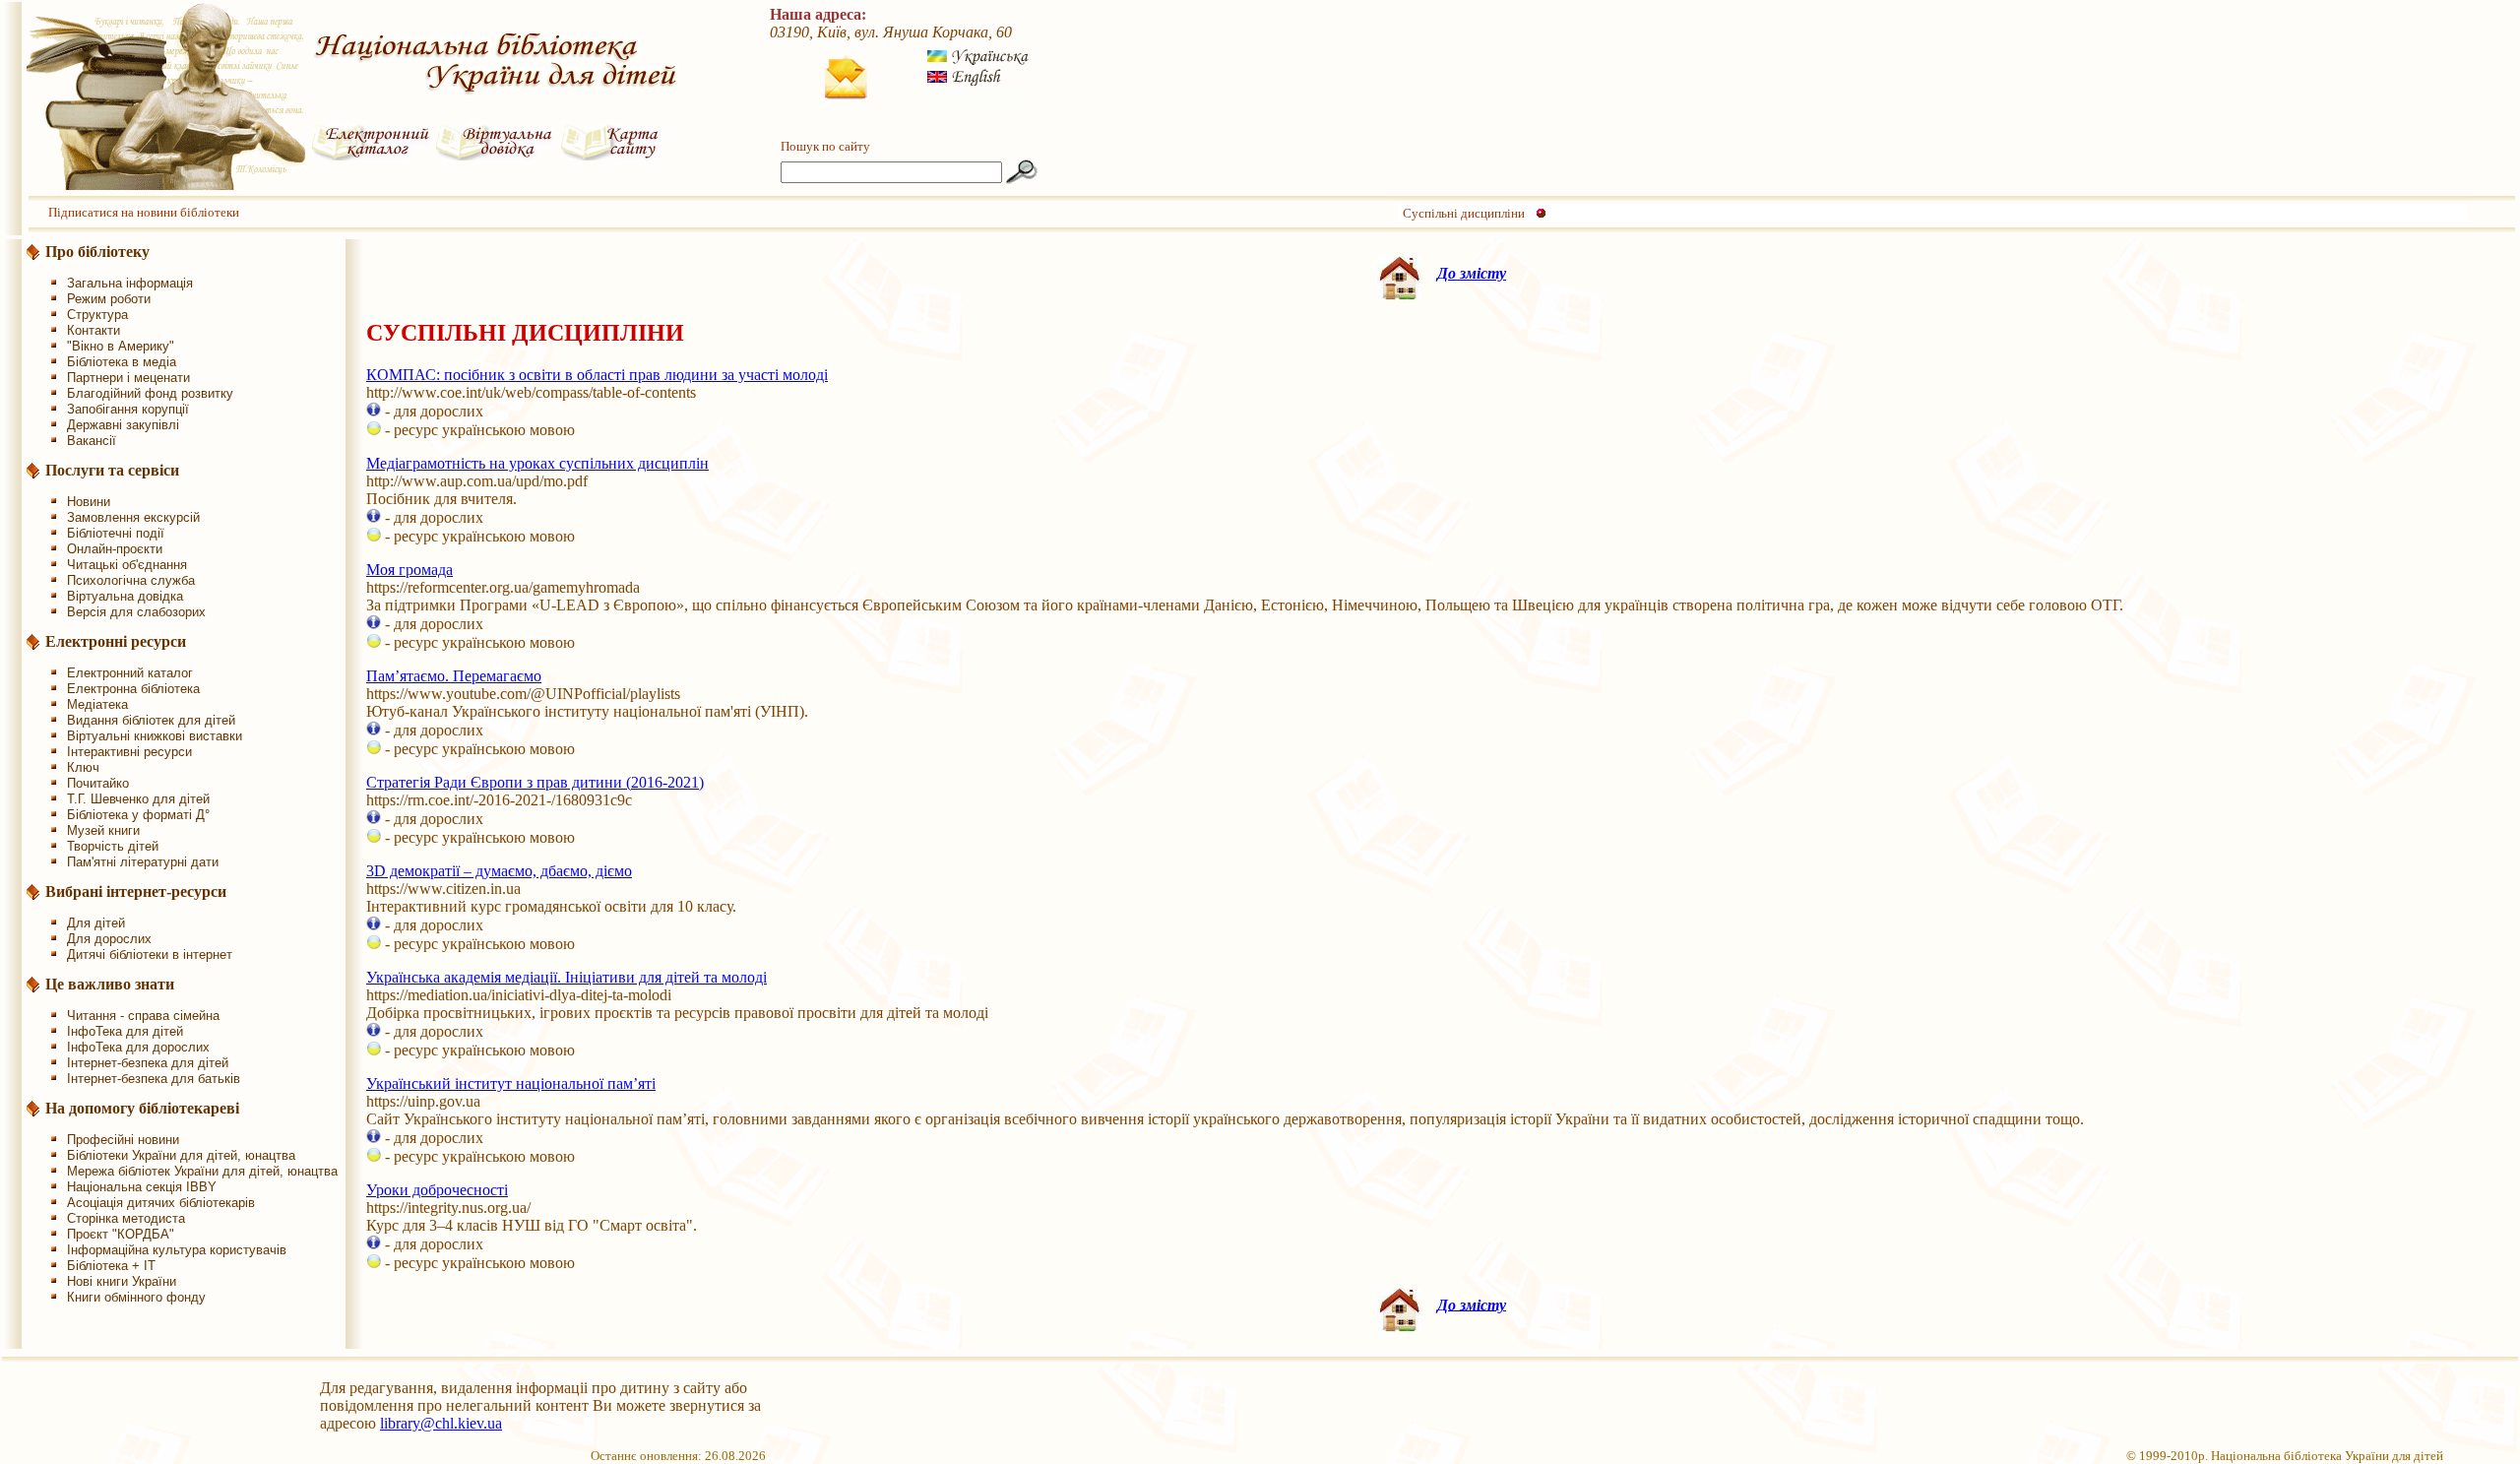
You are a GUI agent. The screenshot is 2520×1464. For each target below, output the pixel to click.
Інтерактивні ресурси (129, 752)
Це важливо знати (110, 984)
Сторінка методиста (126, 1218)
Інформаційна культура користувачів (177, 1250)
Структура (97, 315)
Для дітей (96, 923)
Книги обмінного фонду (136, 1297)
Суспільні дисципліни (1464, 213)
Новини (89, 502)
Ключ (83, 767)
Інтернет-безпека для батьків (154, 1079)
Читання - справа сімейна (143, 1016)
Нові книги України (122, 1281)
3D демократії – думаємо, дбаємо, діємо (499, 871)
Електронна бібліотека (133, 689)
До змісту (1472, 273)
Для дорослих (109, 939)
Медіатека (97, 704)
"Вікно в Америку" (121, 346)
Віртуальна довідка (125, 596)
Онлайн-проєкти (115, 549)
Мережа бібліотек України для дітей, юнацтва (202, 1171)
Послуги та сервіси (112, 470)
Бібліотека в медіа (122, 362)
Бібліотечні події (116, 533)
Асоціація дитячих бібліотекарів (161, 1203)
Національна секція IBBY (142, 1187)
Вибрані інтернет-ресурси (136, 891)
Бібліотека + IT (111, 1266)
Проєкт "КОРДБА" (121, 1234)
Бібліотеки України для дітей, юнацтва (181, 1155)
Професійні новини (123, 1140)
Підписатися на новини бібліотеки (144, 212)
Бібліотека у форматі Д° (138, 815)
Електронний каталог (130, 673)
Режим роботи (109, 299)
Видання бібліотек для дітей (151, 720)
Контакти (94, 330)
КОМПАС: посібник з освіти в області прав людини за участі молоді (597, 375)
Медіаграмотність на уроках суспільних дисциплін (537, 463)
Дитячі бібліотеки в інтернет (150, 955)
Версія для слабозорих (136, 612)
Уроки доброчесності (437, 1190)
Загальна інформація (130, 283)
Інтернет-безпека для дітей (148, 1063)
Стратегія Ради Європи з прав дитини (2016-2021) (535, 782)
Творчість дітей (113, 846)
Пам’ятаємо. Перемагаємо (454, 676)
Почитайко (98, 783)
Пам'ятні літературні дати (143, 862)
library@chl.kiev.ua (441, 1423)
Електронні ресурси (116, 641)
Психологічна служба (131, 580)
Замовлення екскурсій (133, 517)
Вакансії (92, 441)
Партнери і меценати (128, 378)
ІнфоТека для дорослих (138, 1047)
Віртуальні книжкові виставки (155, 736)
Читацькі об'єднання (127, 565)
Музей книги (103, 830)
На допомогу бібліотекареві (142, 1108)
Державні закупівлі (123, 425)
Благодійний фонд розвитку (150, 393)
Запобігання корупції (128, 409)
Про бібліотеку (97, 252)
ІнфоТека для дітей (125, 1031)
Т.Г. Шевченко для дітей (138, 799)
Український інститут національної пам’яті (511, 1083)
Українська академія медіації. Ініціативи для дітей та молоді (567, 977)
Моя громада (409, 570)
